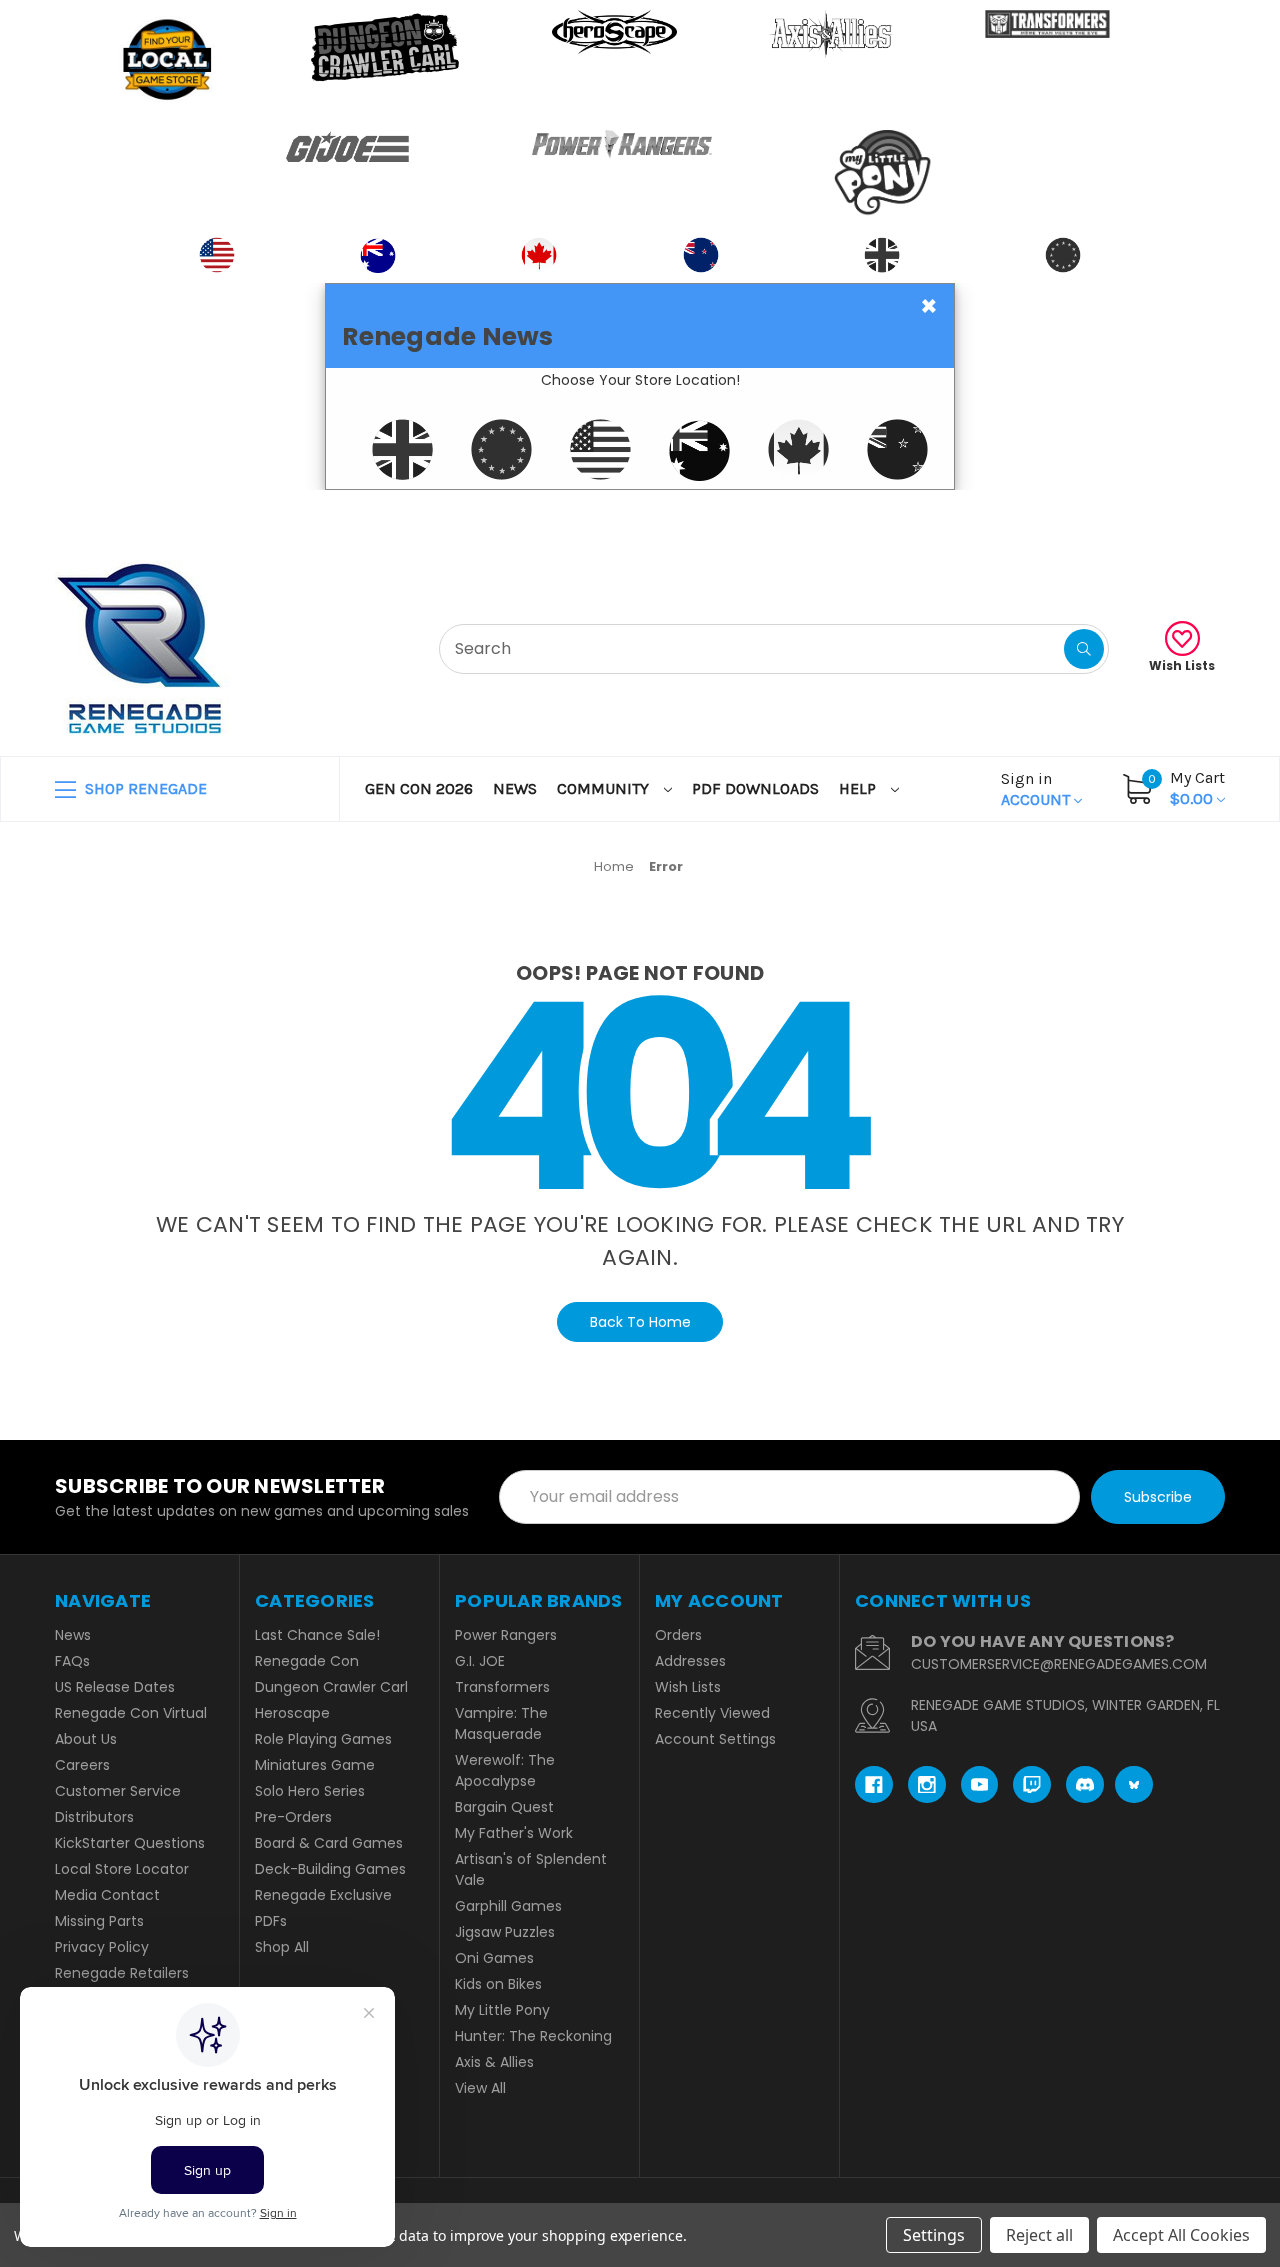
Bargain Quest (504, 1807)
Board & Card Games (329, 1843)
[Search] (1084, 649)
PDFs (271, 1921)
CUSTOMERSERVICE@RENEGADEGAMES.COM (1059, 1664)
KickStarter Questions (130, 1843)
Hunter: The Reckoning (533, 2036)
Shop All (282, 1947)
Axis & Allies (494, 2062)
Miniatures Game (315, 1765)
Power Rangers (506, 1635)
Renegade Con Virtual (131, 1713)
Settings (934, 2235)
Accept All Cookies (1181, 2235)
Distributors (94, 1817)
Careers (82, 1765)
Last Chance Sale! (317, 1635)
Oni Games (494, 1958)
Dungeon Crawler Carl (331, 1687)
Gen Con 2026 (419, 788)
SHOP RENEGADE (144, 788)
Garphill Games (508, 1906)
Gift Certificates (1141, 514)
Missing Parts (99, 1921)
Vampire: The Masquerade (501, 1723)
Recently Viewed (712, 1713)
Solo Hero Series (310, 1791)
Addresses (690, 1661)
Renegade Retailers (122, 1973)
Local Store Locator (122, 1869)
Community (605, 788)
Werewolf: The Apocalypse (505, 1770)
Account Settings (715, 1739)
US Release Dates (115, 1687)
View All (480, 2088)
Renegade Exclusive (323, 1895)
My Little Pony (502, 2010)
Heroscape (292, 1713)
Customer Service (118, 1791)
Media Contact (107, 1895)
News (515, 788)
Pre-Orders (293, 1817)
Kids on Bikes (498, 1984)
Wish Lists (1182, 665)
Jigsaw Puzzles (505, 1932)
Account (1037, 789)
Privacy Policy (102, 1947)
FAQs (72, 1661)
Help (859, 788)
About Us (86, 1739)
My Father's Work (514, 1833)
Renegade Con (307, 1661)
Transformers (502, 1687)
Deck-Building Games (330, 1869)
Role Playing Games (323, 1739)
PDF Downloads (755, 788)
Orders (678, 1635)
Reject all (1039, 2235)
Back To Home (640, 1322)
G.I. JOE (480, 1661)
